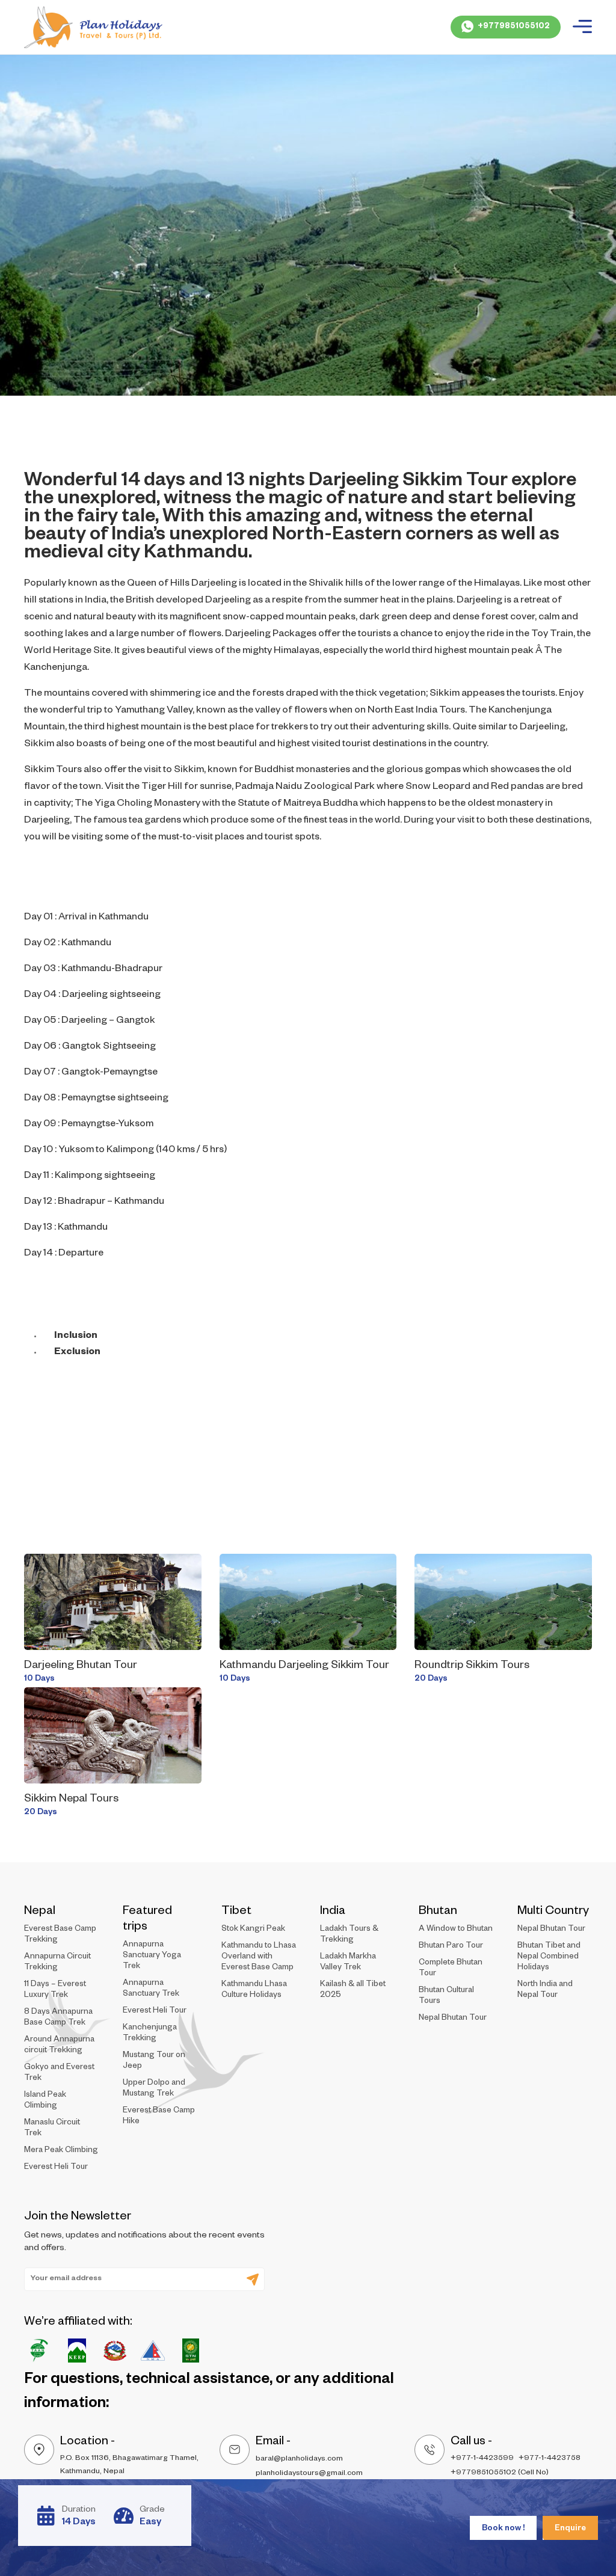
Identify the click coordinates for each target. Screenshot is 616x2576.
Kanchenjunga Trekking (150, 2034)
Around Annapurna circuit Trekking (59, 2046)
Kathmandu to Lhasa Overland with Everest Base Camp (259, 1958)
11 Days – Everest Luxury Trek (55, 1991)
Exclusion (77, 1353)
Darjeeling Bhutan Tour (81, 1666)
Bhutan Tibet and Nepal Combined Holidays (549, 1958)
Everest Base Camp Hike (159, 2117)
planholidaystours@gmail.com (309, 2474)
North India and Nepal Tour (545, 1991)
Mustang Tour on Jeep (154, 2062)
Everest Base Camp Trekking (60, 1935)
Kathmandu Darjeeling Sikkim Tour (304, 1666)
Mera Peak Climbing (61, 2151)
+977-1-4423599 (482, 2459)
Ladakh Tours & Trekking (349, 1935)
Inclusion (76, 1337)
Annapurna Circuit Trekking (57, 1963)
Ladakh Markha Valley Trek (348, 1963)
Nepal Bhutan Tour (453, 2019)
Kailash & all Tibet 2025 (353, 1991)
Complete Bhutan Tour (451, 1969)
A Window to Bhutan (456, 1930)
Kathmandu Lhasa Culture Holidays (254, 1991)
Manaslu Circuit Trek (52, 2129)
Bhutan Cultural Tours (446, 1997)
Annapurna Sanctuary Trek (151, 1989)
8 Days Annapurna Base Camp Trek (58, 2018)
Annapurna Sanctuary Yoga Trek (152, 1956)
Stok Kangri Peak (253, 1930)
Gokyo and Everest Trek (59, 2074)
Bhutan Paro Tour (451, 1947)
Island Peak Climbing (45, 2101)
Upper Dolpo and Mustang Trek (154, 2089)
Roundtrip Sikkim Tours (472, 1666)
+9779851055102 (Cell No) (500, 2473)
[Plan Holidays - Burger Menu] (582, 27)
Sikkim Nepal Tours (71, 1800)
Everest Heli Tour (56, 2168)
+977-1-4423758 (550, 2459)
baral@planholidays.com (299, 2459)
